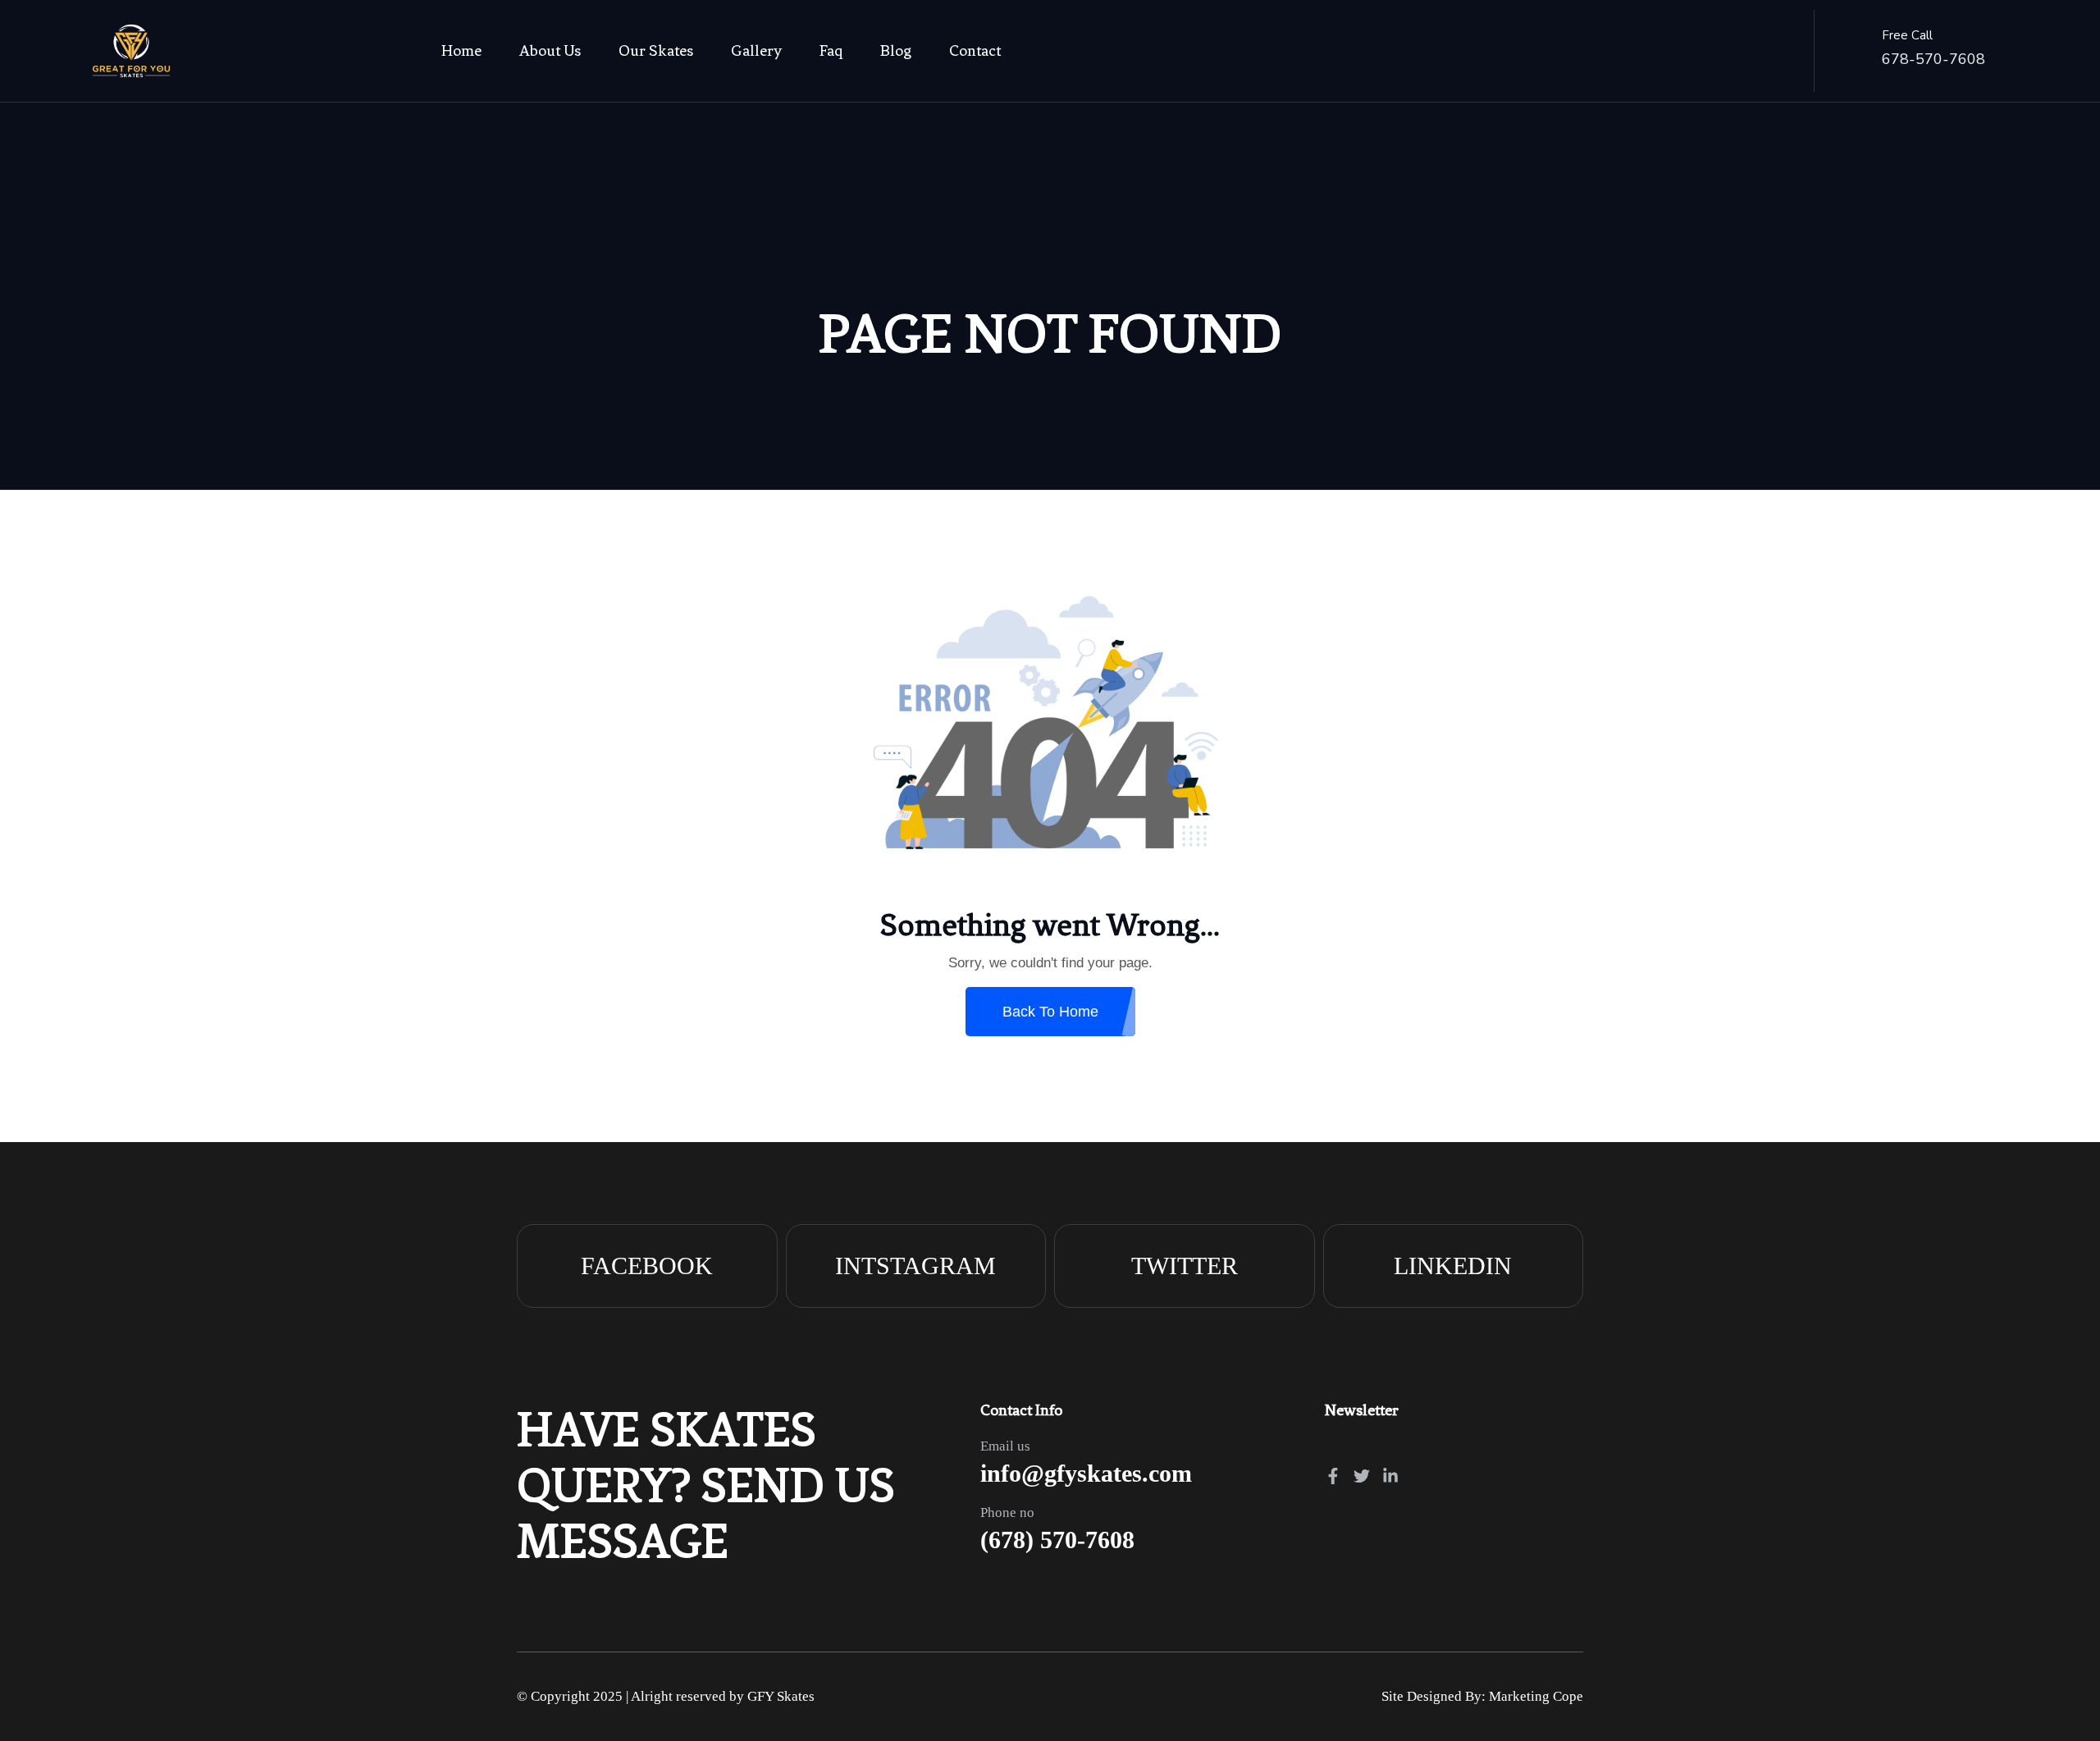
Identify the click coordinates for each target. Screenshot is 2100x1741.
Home (461, 50)
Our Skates (656, 50)
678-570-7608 (1933, 59)
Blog (896, 50)
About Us (550, 50)
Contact (975, 50)
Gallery (756, 50)
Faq (831, 50)
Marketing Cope (1536, 1696)
